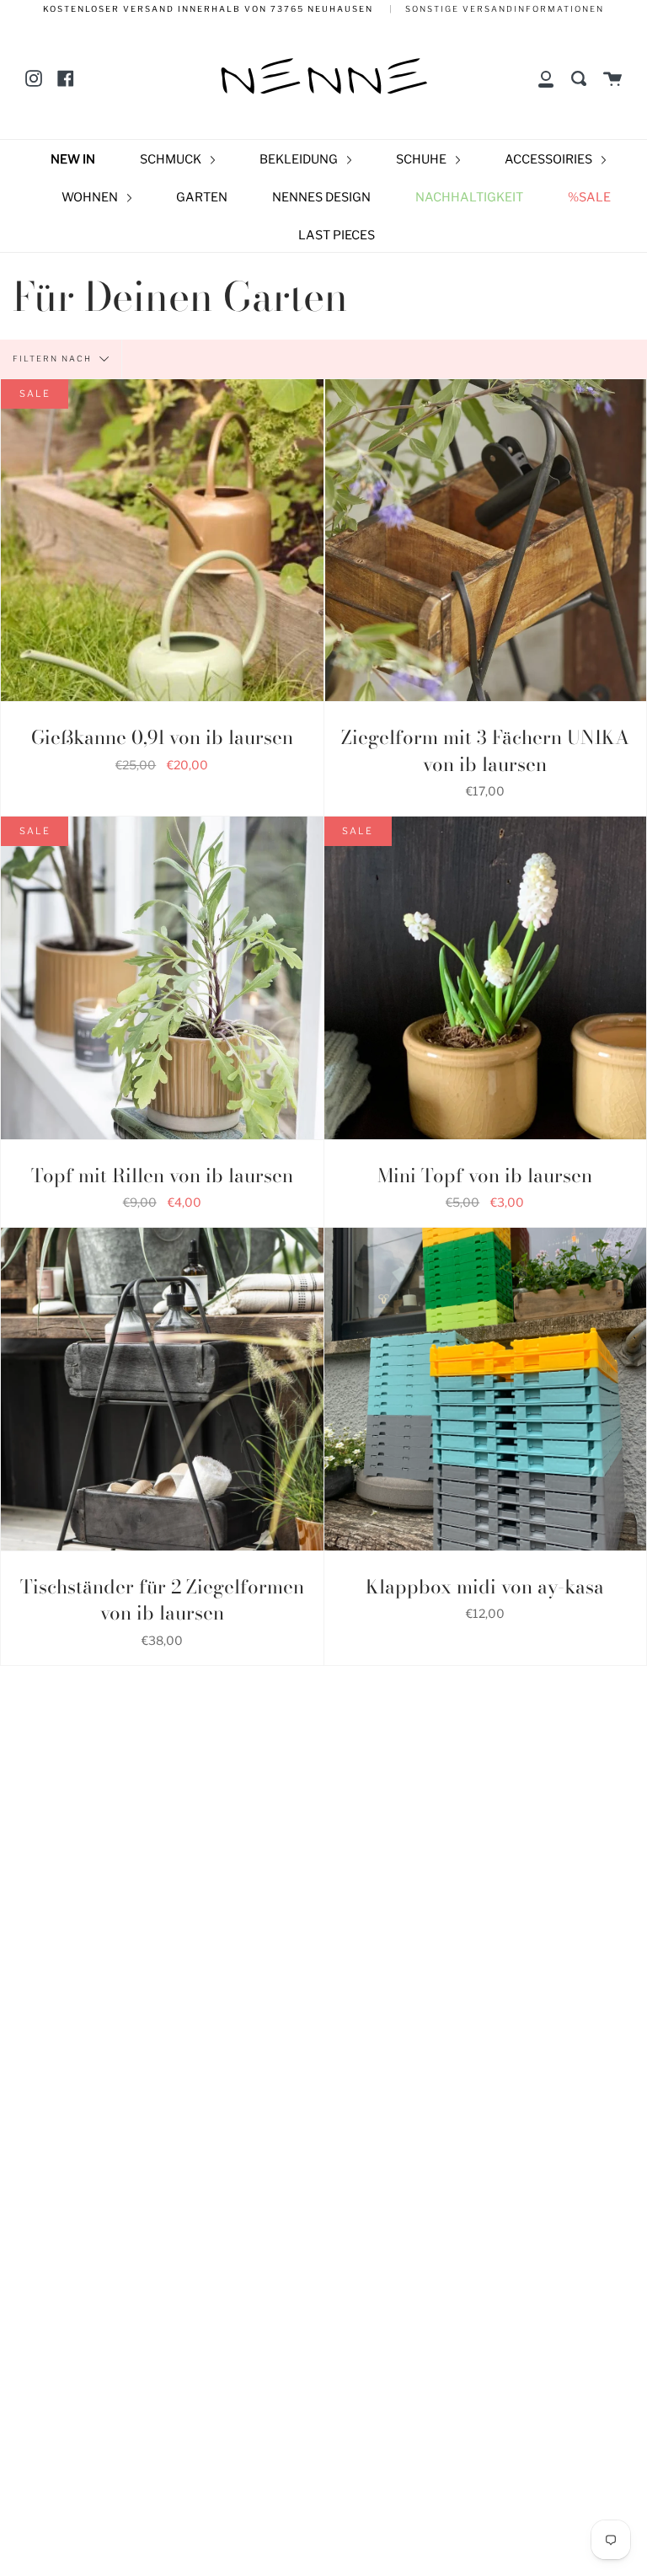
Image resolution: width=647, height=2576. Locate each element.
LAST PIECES (337, 235)
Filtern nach (54, 358)
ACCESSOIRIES (550, 159)
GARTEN (202, 197)
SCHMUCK (172, 159)
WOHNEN (91, 197)
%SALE (589, 197)
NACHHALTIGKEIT (469, 197)
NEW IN (73, 159)
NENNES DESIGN (321, 197)
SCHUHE (422, 159)
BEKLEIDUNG (300, 159)
